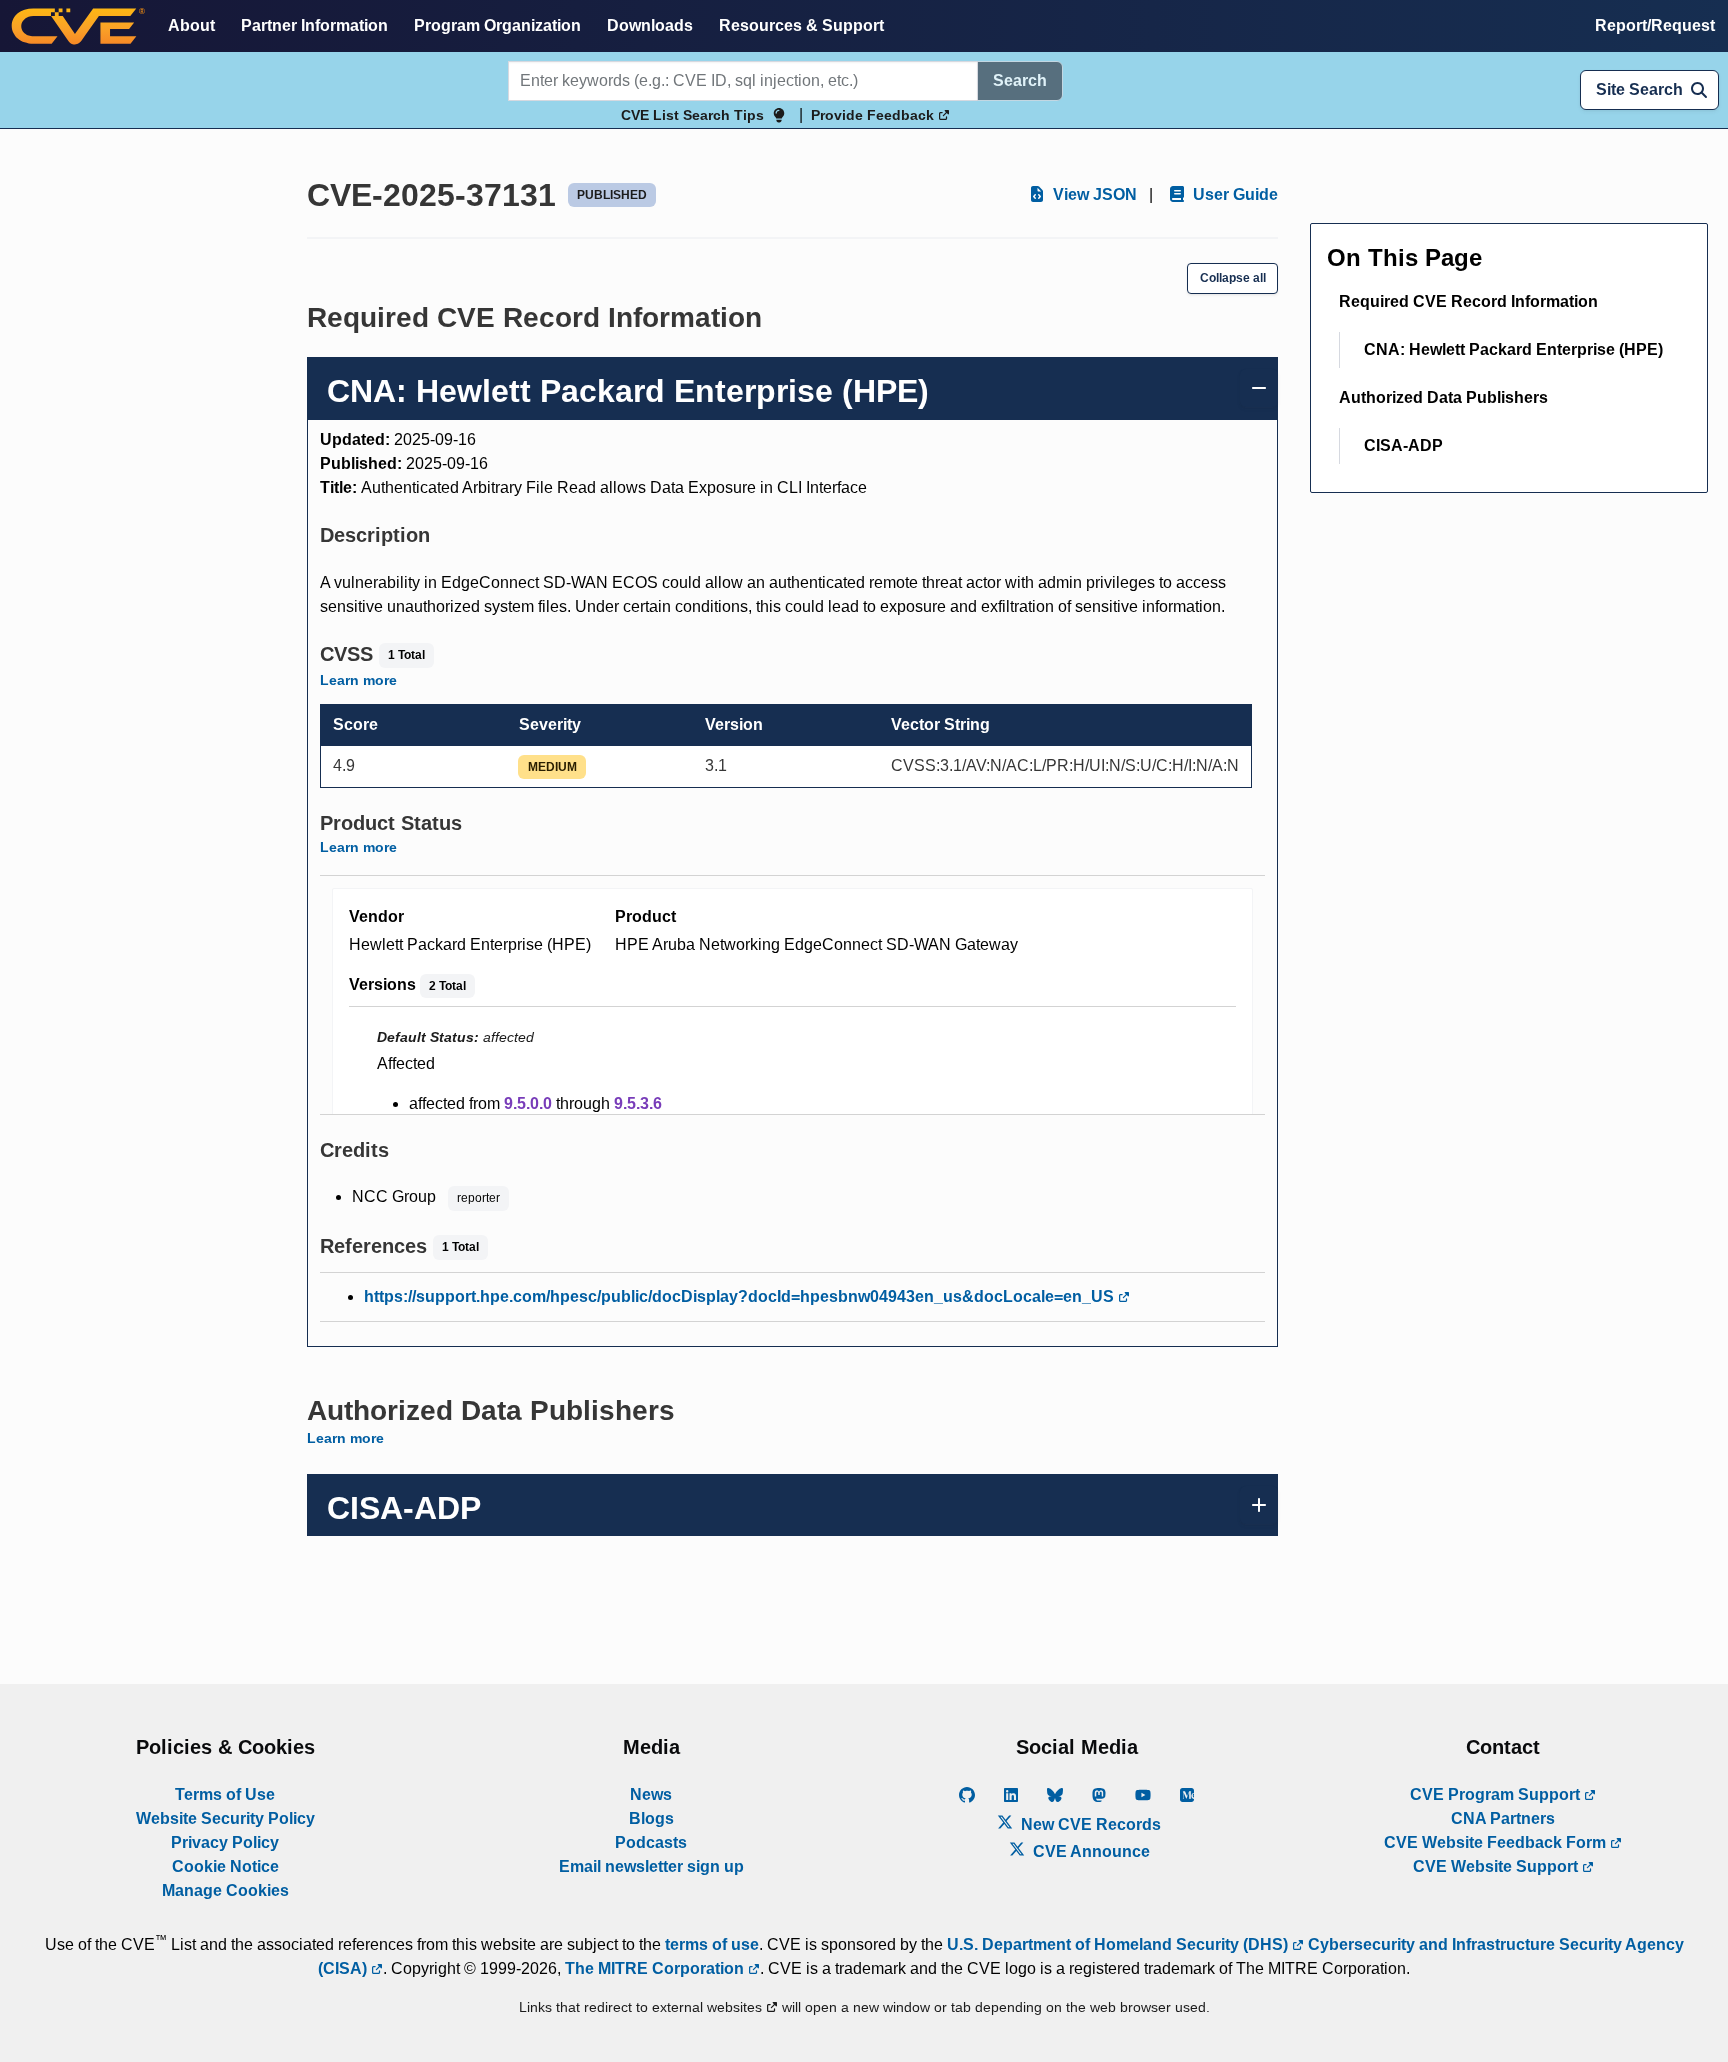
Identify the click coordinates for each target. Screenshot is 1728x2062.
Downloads (650, 25)
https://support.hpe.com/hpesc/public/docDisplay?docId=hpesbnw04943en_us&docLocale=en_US (741, 1296)
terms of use (712, 1944)
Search (1020, 80)
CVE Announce (1089, 1851)
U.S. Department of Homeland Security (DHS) (1119, 1944)
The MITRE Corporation (656, 1968)
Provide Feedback (874, 115)
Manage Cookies (225, 1890)
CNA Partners (1503, 1818)
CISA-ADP (1403, 445)
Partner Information (314, 25)
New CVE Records (1089, 1824)
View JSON (1093, 194)
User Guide (1233, 194)
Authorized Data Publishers (1443, 397)
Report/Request (1655, 25)
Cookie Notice (225, 1866)
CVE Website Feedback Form (1497, 1842)
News (651, 1794)
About (191, 25)
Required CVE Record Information (1468, 301)
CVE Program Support (1497, 1794)
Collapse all (1233, 278)
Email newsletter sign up (651, 1866)
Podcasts (651, 1842)
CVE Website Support (1497, 1866)
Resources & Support (801, 25)
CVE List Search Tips (692, 115)
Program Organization (497, 25)
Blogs (651, 1818)
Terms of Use (225, 1794)
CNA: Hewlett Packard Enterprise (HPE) (1513, 349)
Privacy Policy (225, 1842)
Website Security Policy (225, 1818)
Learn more (358, 680)
